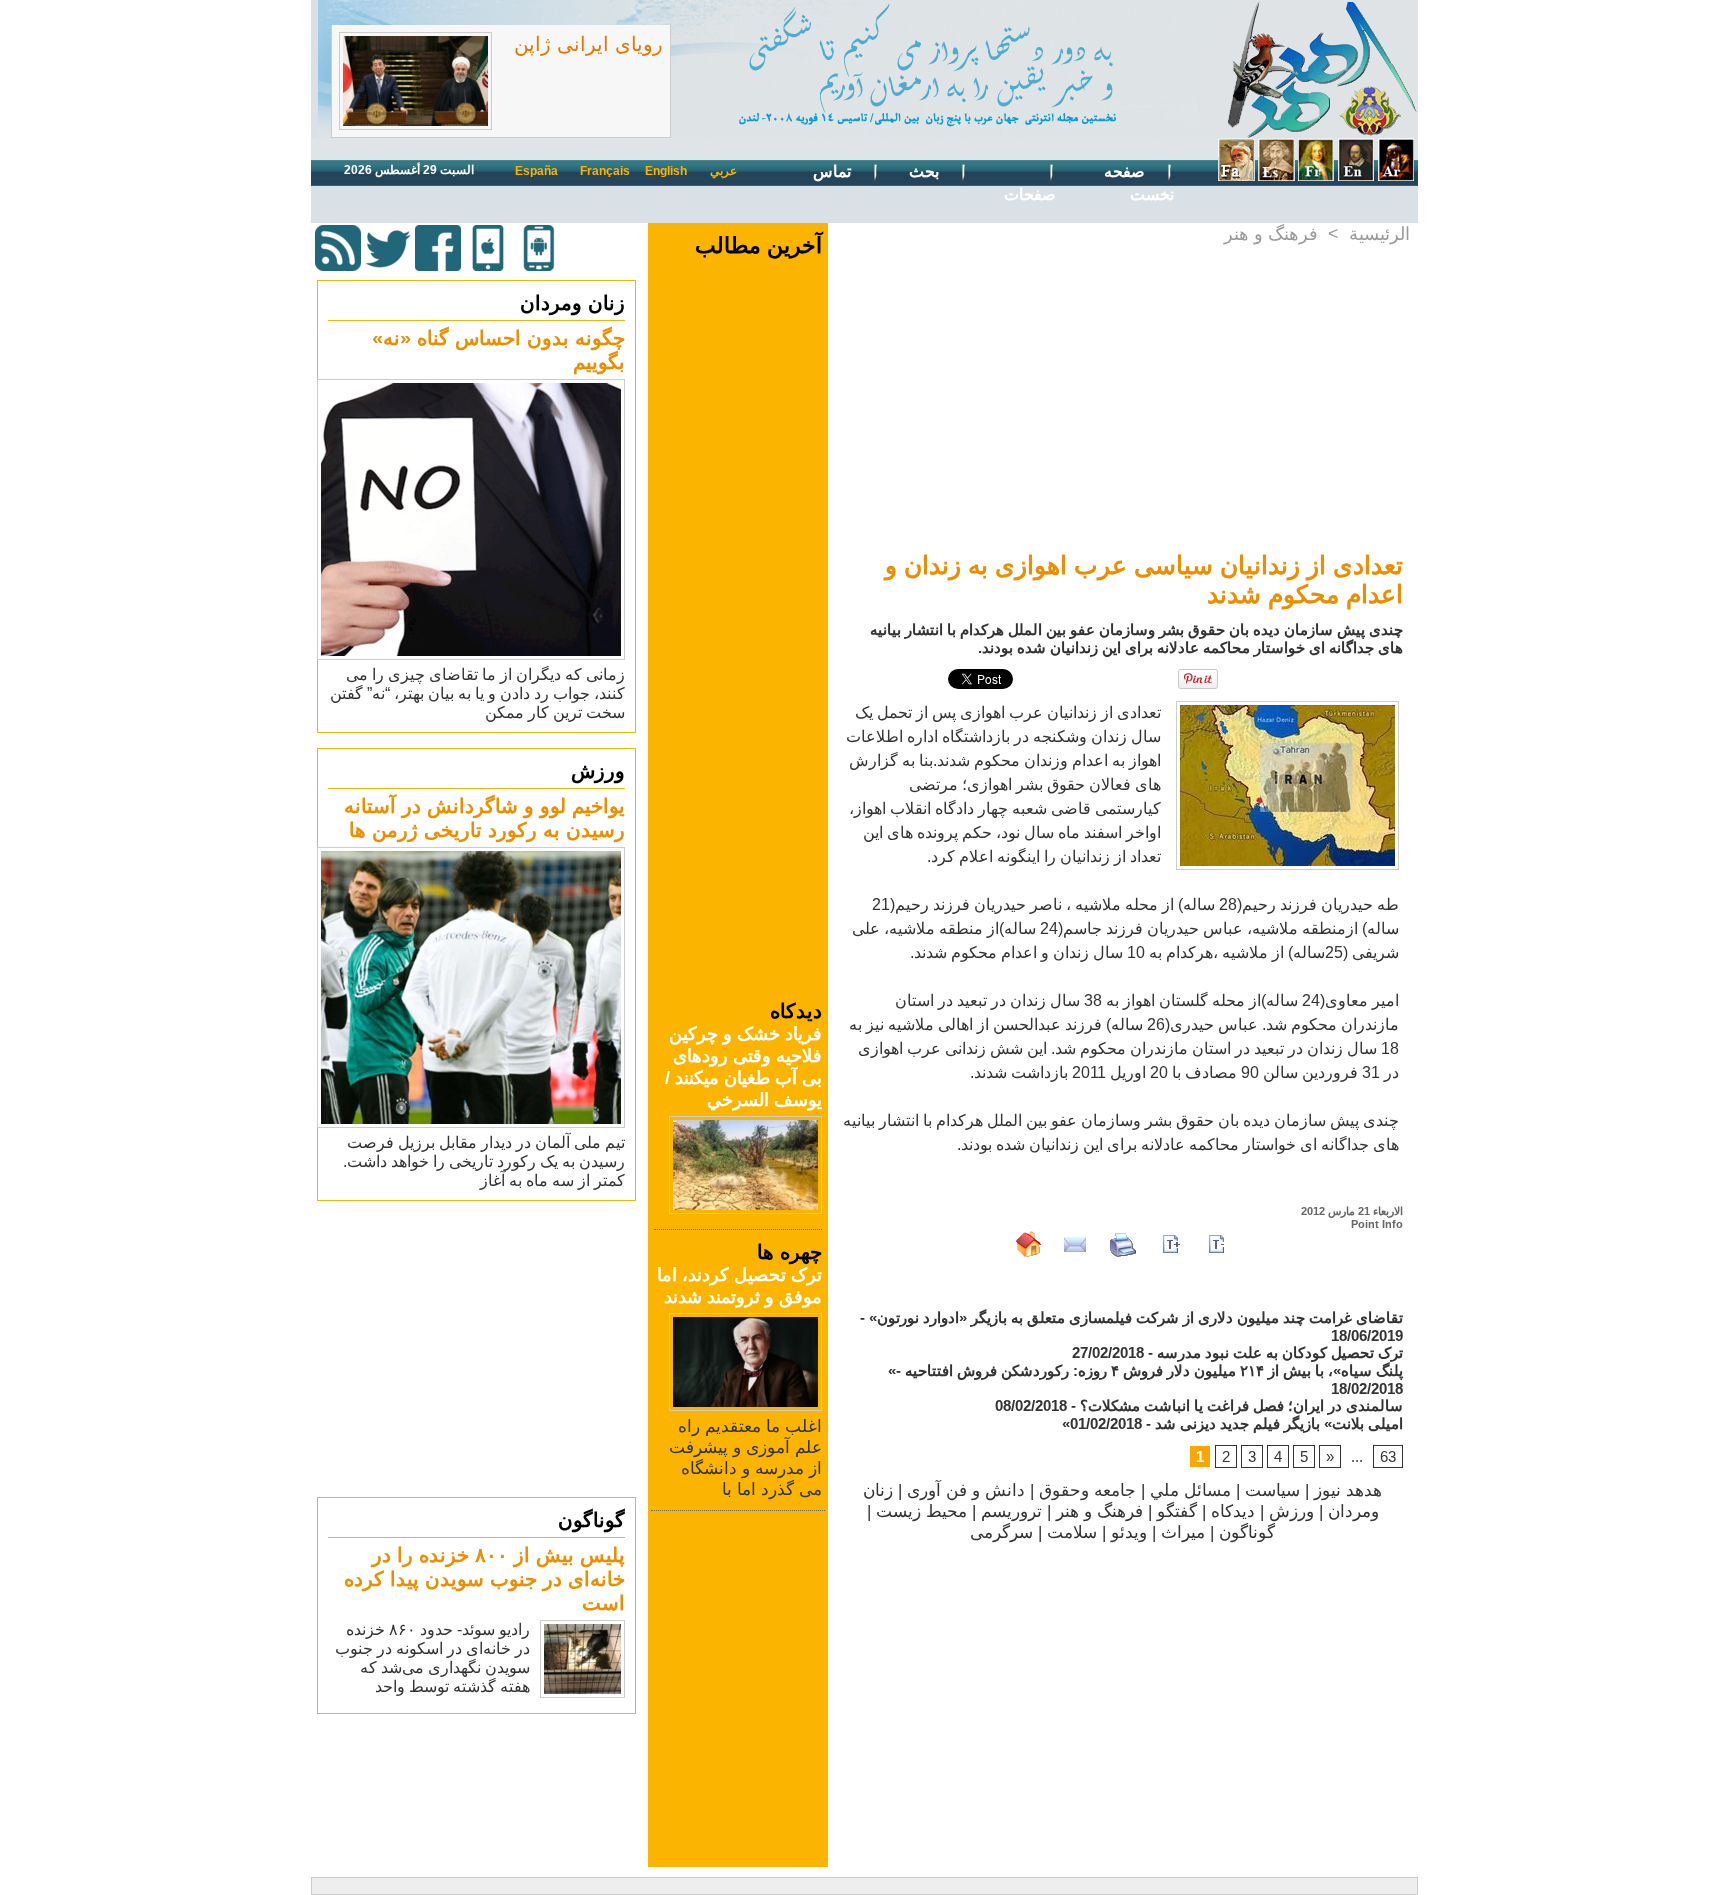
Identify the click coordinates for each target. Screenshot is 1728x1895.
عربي (723, 171)
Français (605, 171)
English (666, 171)
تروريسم (1011, 1511)
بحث (926, 171)
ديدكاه (1233, 1511)
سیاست (1272, 1490)
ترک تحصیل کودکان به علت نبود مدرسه (1280, 1352)
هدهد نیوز (1348, 1490)
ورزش (598, 771)
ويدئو (1129, 1532)
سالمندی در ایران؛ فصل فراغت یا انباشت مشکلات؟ (1241, 1405)
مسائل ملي (1190, 1490)
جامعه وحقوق (1087, 1490)
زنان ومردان (572, 303)
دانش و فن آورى (966, 1490)
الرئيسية (1379, 234)
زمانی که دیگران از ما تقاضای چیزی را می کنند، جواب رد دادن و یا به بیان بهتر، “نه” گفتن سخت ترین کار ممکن (477, 693)
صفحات (1030, 194)
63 (1388, 1456)
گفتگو (1177, 1511)
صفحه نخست (1139, 183)
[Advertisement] (479, 1348)
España (536, 171)
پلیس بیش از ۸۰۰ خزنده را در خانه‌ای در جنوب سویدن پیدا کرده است (484, 1579)
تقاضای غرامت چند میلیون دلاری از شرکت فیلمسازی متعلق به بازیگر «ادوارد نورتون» (1136, 1317)
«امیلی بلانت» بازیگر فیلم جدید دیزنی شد (1232, 1423)
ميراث (1183, 1532)
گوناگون (591, 1520)
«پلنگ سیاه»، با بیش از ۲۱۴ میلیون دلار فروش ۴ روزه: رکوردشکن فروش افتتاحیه (1145, 1370)
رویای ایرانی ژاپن (588, 44)
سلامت (1072, 1532)
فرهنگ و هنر (1271, 234)
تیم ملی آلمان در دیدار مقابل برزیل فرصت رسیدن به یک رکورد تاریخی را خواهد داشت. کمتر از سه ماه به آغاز (484, 1161)
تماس (834, 171)
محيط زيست (921, 1511)
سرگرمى (1001, 1532)
